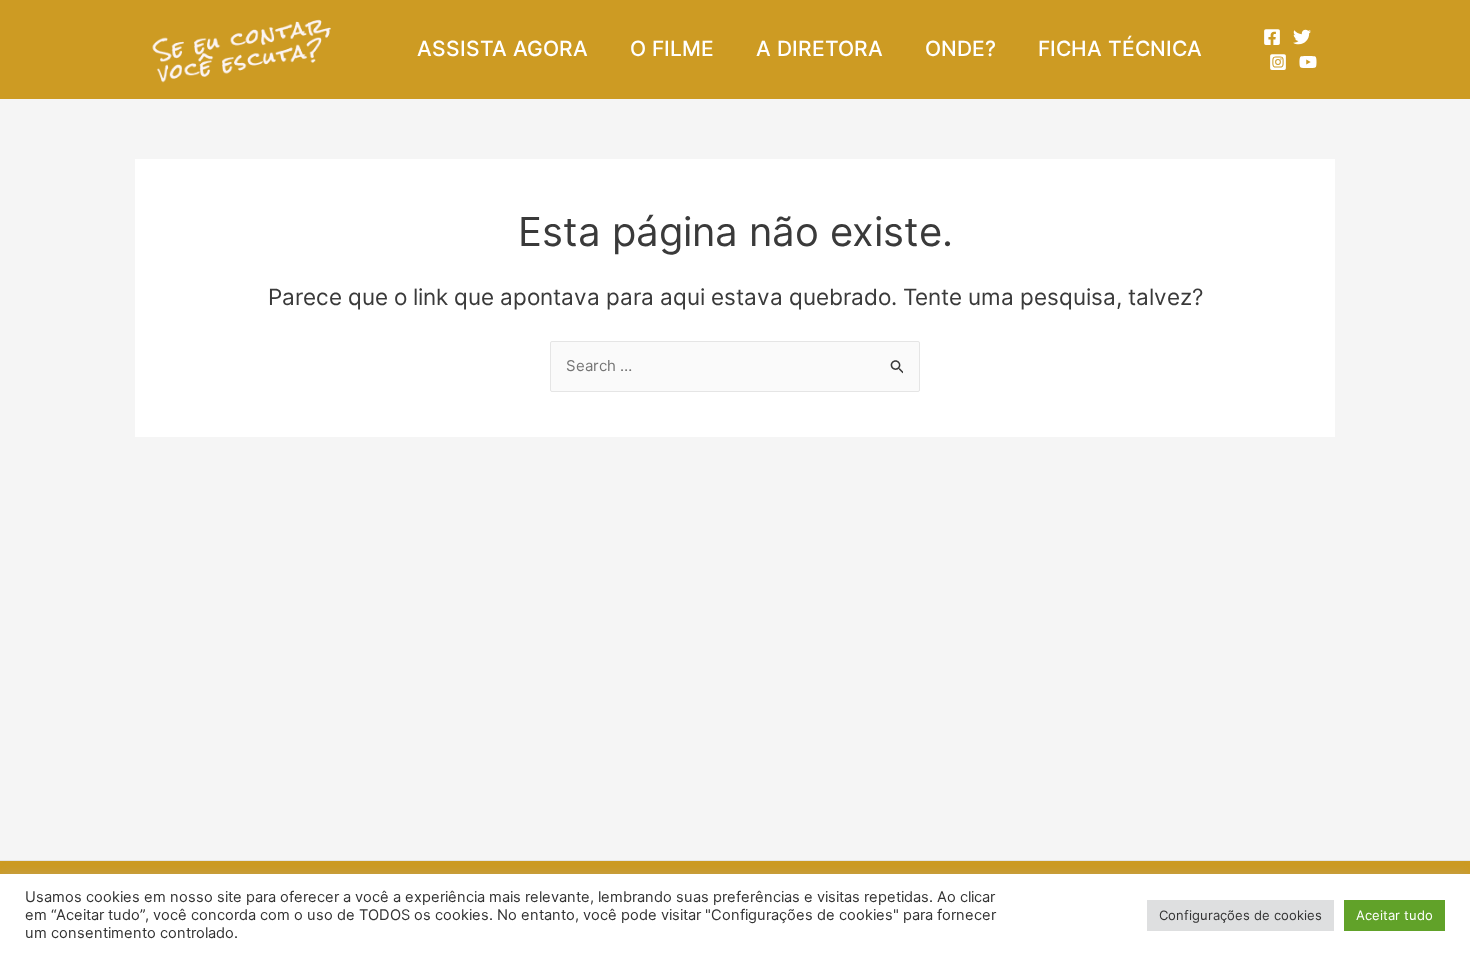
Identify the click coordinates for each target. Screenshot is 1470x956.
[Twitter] (1302, 37)
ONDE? (960, 48)
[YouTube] (1308, 62)
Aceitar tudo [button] (1394, 915)
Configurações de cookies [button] (1240, 915)
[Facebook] (1272, 37)
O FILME (672, 48)
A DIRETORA (819, 48)
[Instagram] (1278, 62)
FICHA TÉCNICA (1120, 48)
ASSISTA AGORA (502, 48)
